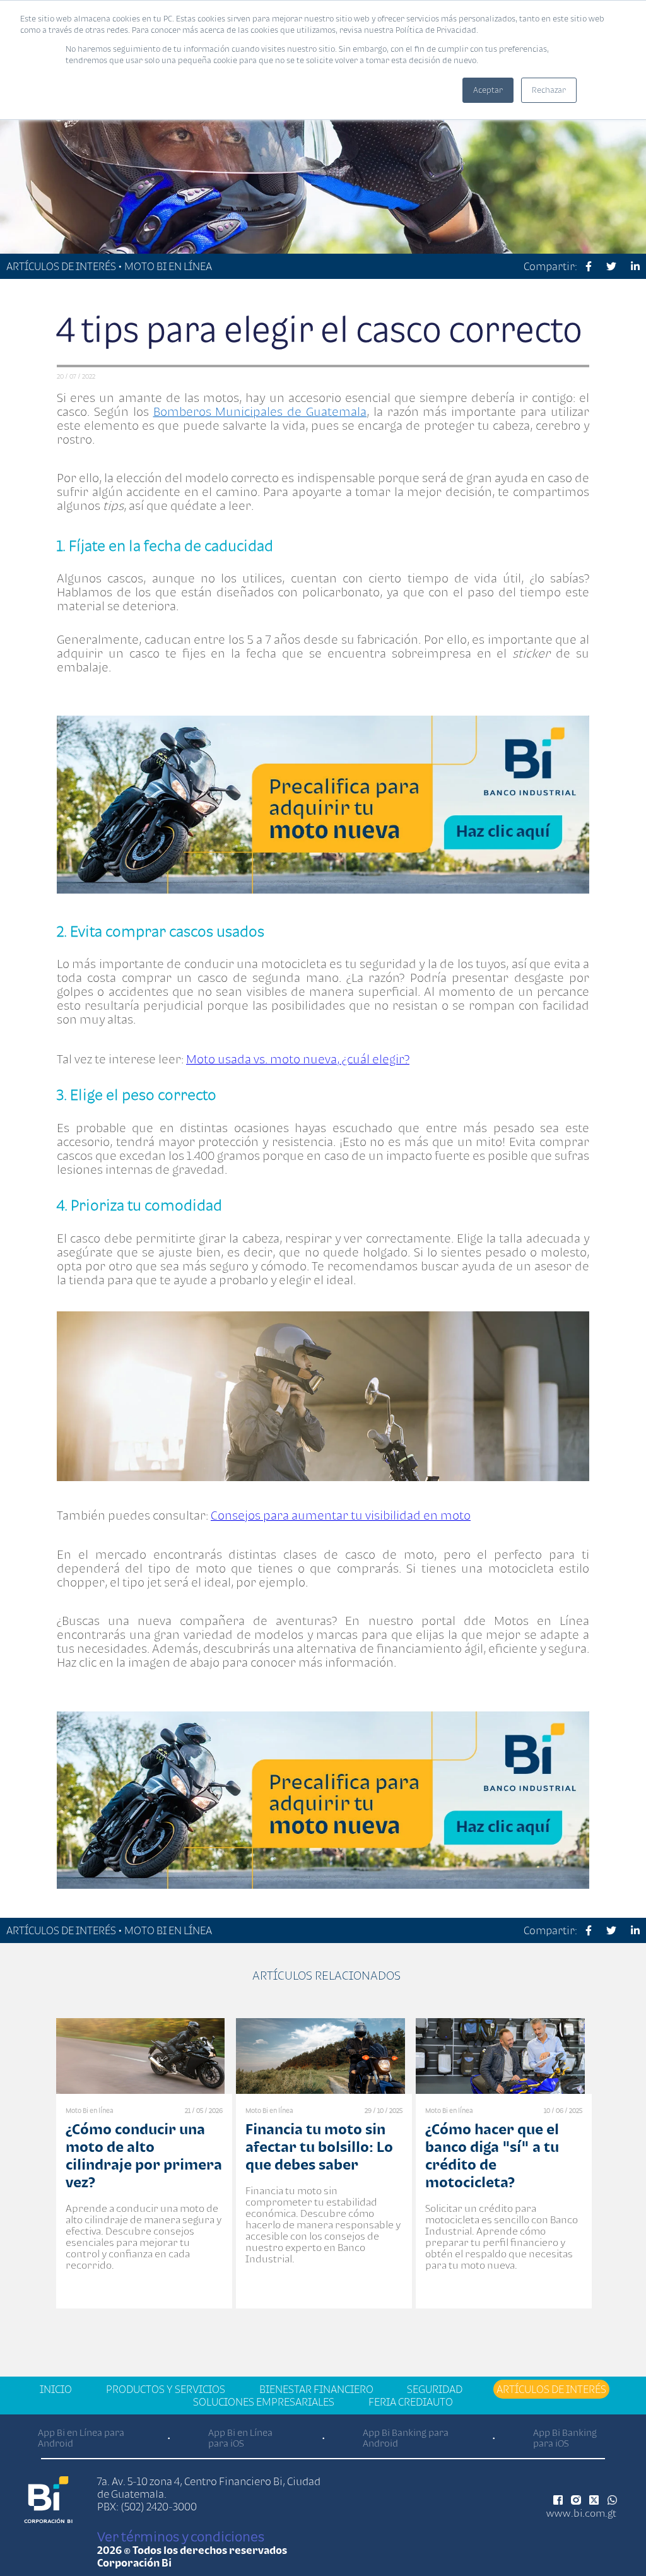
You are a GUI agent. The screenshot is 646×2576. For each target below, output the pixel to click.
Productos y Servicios (166, 2389)
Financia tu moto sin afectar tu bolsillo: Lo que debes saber (319, 2147)
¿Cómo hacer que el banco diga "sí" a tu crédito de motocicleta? (492, 2155)
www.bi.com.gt (581, 2513)
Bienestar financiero (316, 2389)
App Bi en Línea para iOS (240, 2438)
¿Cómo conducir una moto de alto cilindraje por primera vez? (144, 2155)
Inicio (56, 2389)
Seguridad (435, 2389)
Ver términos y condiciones (181, 2536)
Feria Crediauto (411, 2402)
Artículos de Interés (551, 2389)
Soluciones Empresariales (264, 2402)
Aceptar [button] (488, 90)
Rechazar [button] (549, 90)
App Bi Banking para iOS (565, 2438)
